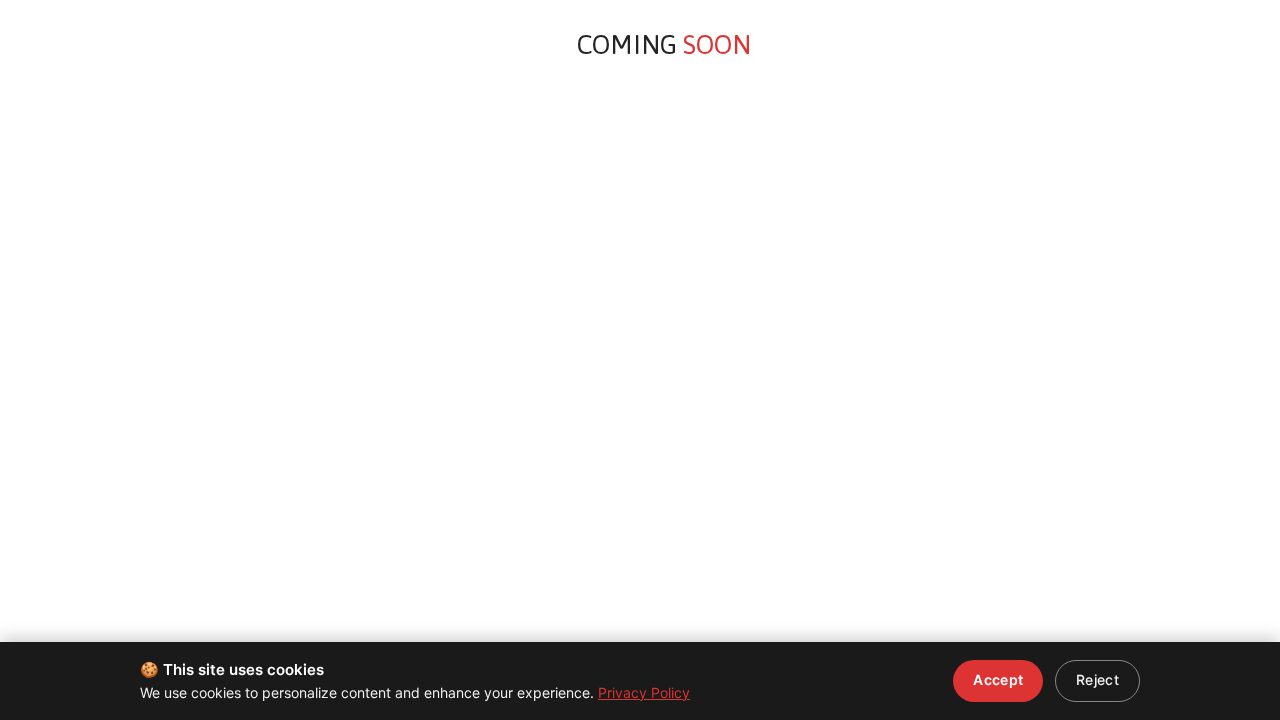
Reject (1097, 679)
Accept (998, 679)
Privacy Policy (644, 692)
